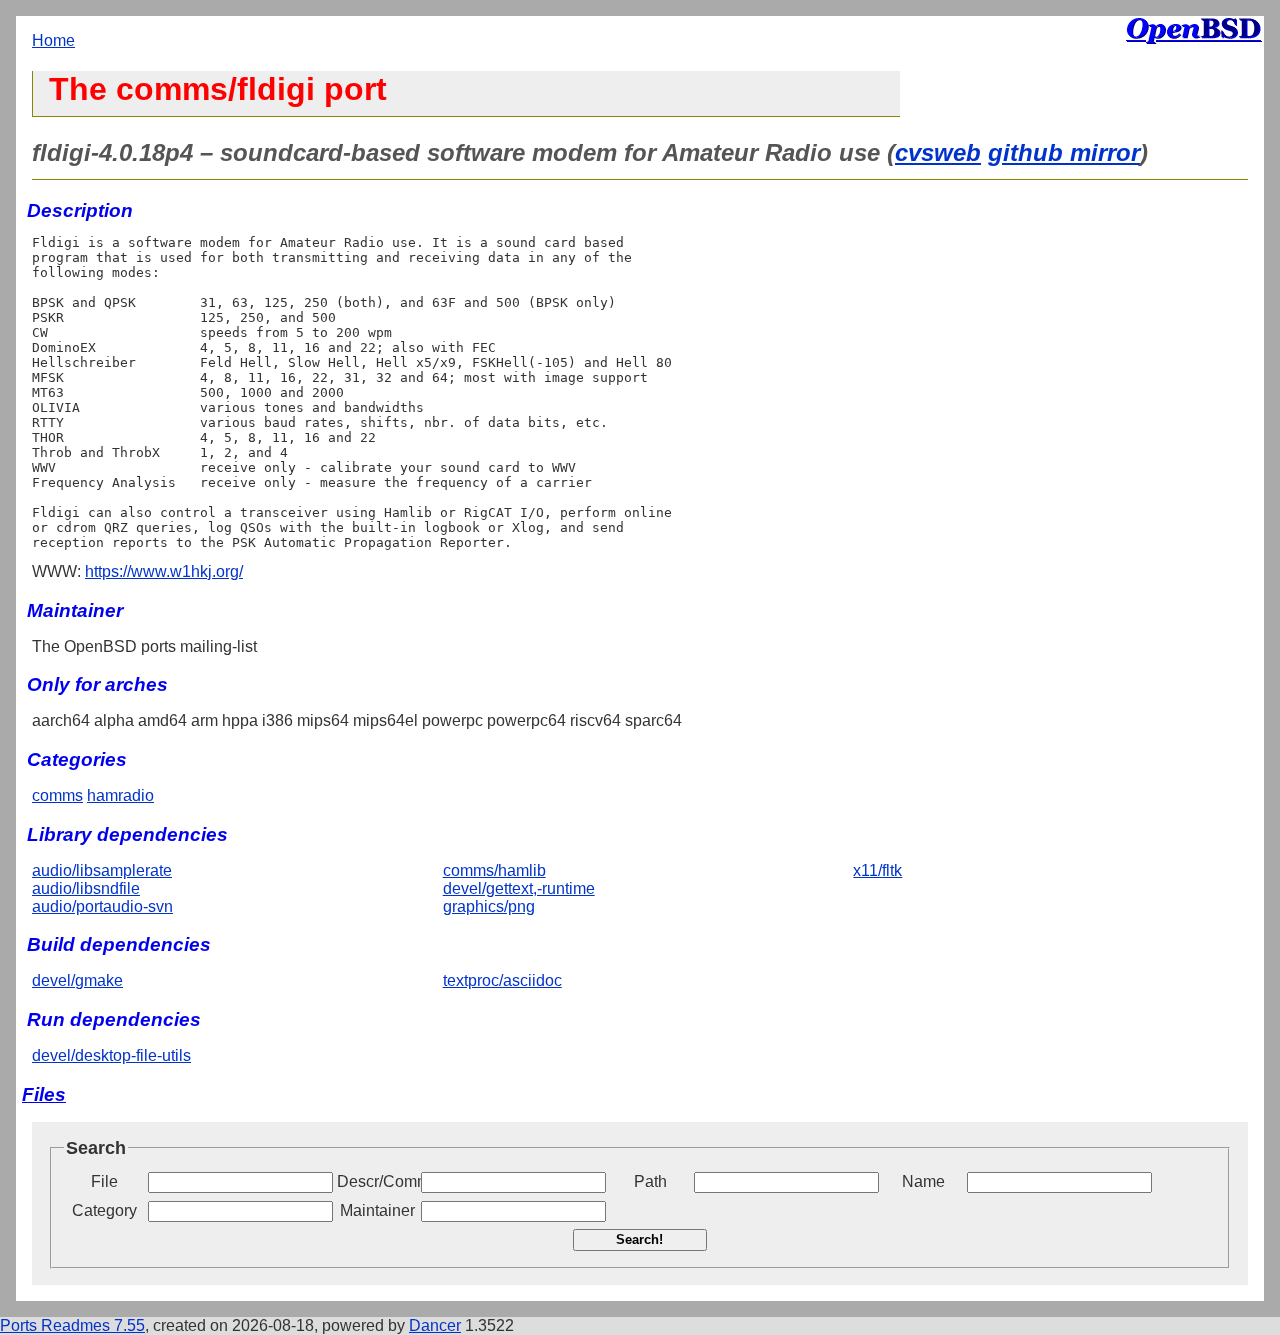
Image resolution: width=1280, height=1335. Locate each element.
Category (104, 1210)
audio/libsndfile (86, 888)
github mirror (1064, 152)
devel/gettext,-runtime (519, 888)
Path (650, 1181)
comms (57, 795)
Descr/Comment (377, 1181)
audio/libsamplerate (102, 870)
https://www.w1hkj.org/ (164, 571)
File (104, 1181)
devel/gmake (77, 980)
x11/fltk (877, 870)
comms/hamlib (494, 870)
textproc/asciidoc (502, 980)
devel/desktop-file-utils (111, 1055)
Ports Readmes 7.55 (72, 1325)
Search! (639, 1239)
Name (923, 1181)
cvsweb (938, 152)
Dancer (435, 1325)
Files (44, 1094)
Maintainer (377, 1210)
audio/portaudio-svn (102, 906)
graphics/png (489, 906)
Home (53, 40)
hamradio (120, 795)
